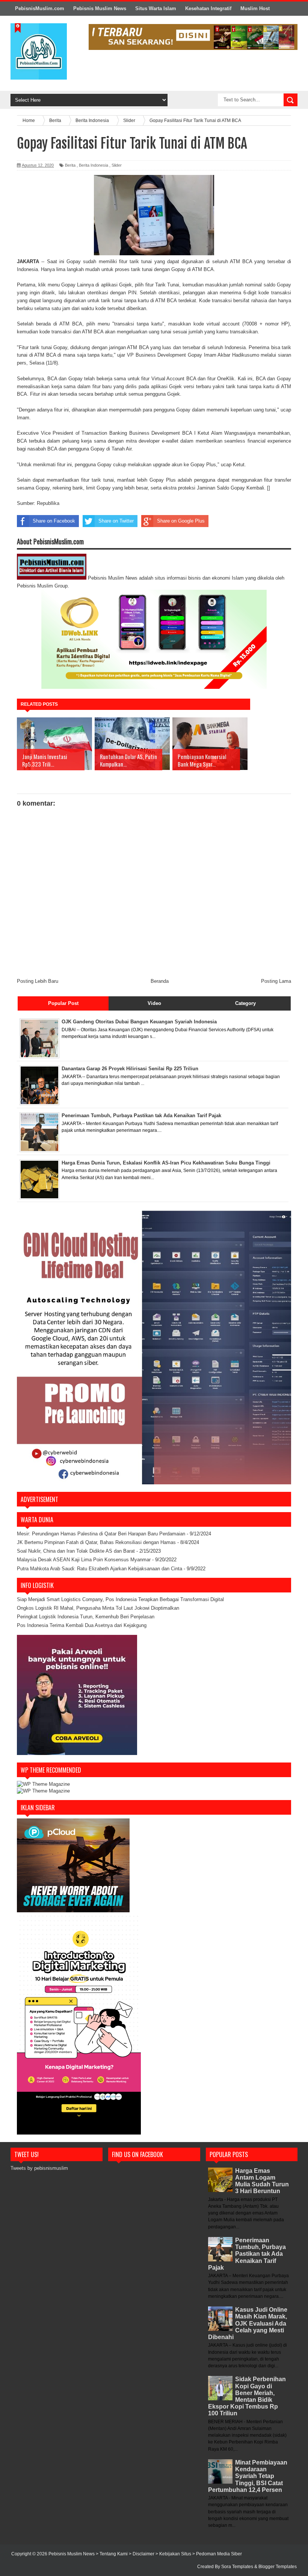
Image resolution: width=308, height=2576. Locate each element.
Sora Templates (237, 2567)
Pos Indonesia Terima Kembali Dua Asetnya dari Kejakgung (82, 1625)
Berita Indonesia (94, 165)
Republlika (48, 503)
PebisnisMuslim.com (40, 8)
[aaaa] (193, 37)
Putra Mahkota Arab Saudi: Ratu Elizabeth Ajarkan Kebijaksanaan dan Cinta (100, 1569)
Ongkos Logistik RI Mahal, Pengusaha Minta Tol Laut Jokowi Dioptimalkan (98, 1608)
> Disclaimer (142, 2554)
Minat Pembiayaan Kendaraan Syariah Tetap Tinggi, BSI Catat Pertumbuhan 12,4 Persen (248, 2476)
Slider (117, 165)
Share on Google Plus (181, 521)
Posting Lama (276, 981)
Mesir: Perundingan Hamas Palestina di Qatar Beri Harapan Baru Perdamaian (101, 1534)
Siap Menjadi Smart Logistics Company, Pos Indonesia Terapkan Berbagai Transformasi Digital (120, 1599)
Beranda (160, 981)
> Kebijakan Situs (174, 2554)
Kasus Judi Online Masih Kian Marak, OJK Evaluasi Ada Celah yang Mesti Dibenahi (248, 2323)
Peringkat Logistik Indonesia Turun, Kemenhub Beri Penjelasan (86, 1617)
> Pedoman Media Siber (217, 2554)
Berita (70, 165)
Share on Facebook (54, 521)
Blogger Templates (278, 2567)
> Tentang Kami (112, 2554)
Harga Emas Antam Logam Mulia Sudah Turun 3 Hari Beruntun (262, 2181)
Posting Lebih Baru (38, 981)
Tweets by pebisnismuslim (39, 2168)
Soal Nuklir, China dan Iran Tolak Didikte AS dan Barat (76, 1551)
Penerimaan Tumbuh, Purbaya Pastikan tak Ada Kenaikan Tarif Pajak (247, 2254)
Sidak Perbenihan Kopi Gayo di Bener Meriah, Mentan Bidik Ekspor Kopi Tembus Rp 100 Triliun (247, 2396)
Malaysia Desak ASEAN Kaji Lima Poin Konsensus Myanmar (84, 1560)
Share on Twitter (116, 521)
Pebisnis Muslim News (100, 8)
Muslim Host (255, 8)
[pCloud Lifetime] (73, 1911)
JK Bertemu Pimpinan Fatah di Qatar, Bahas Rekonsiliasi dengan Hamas (96, 1542)
